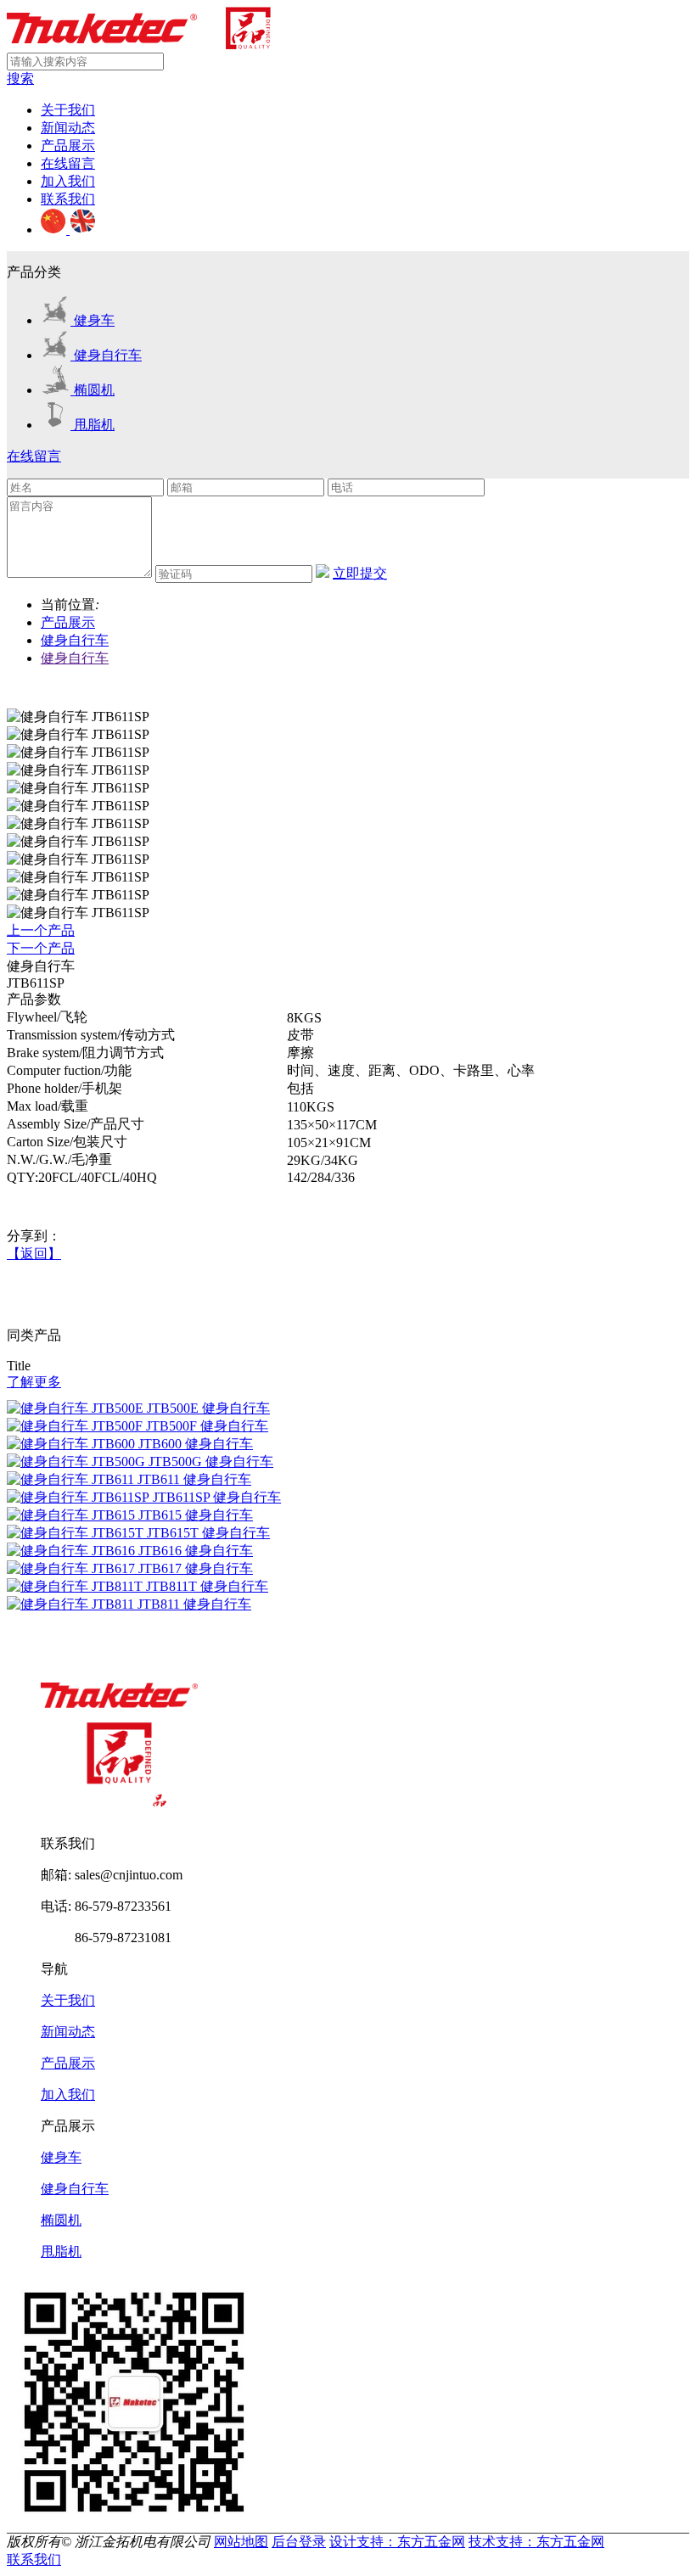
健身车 (61, 2157)
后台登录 (299, 2542)
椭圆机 (61, 2220)
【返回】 (34, 1254)
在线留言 (68, 163)
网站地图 (241, 2542)
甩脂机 (61, 2251)
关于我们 (68, 110)
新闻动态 (68, 128)
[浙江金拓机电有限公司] (139, 45)
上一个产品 (41, 930)
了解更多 (34, 1382)
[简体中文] (55, 230)
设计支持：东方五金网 (397, 2542)
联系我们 (68, 199)
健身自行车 (75, 640)
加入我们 (68, 181)
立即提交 (360, 573)
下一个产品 (41, 948)
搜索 (20, 78)
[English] (82, 230)
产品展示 (68, 146)
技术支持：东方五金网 (536, 2542)
